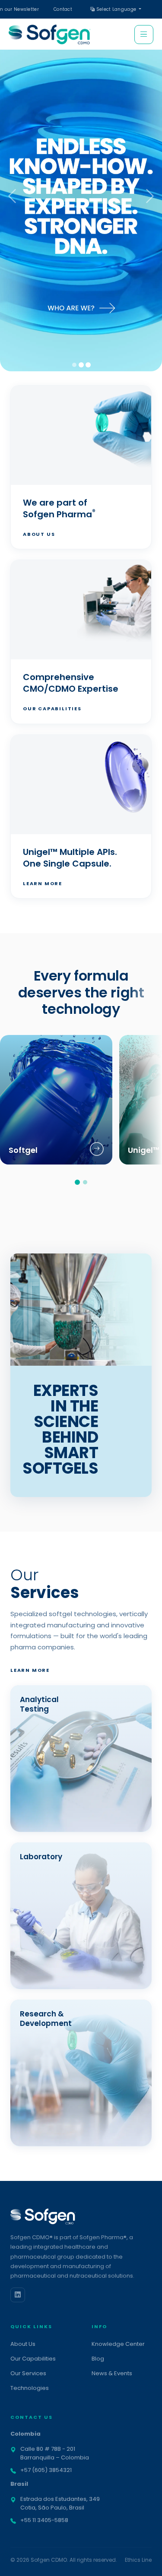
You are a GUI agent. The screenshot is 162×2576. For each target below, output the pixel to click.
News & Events (112, 2373)
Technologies (30, 2388)
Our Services (28, 2373)
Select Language (116, 9)
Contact (63, 9)
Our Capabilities (52, 709)
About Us (39, 534)
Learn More (43, 883)
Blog (98, 2359)
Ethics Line (138, 2560)
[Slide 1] (74, 365)
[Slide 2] (81, 365)
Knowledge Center (118, 2344)
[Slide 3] (88, 365)
